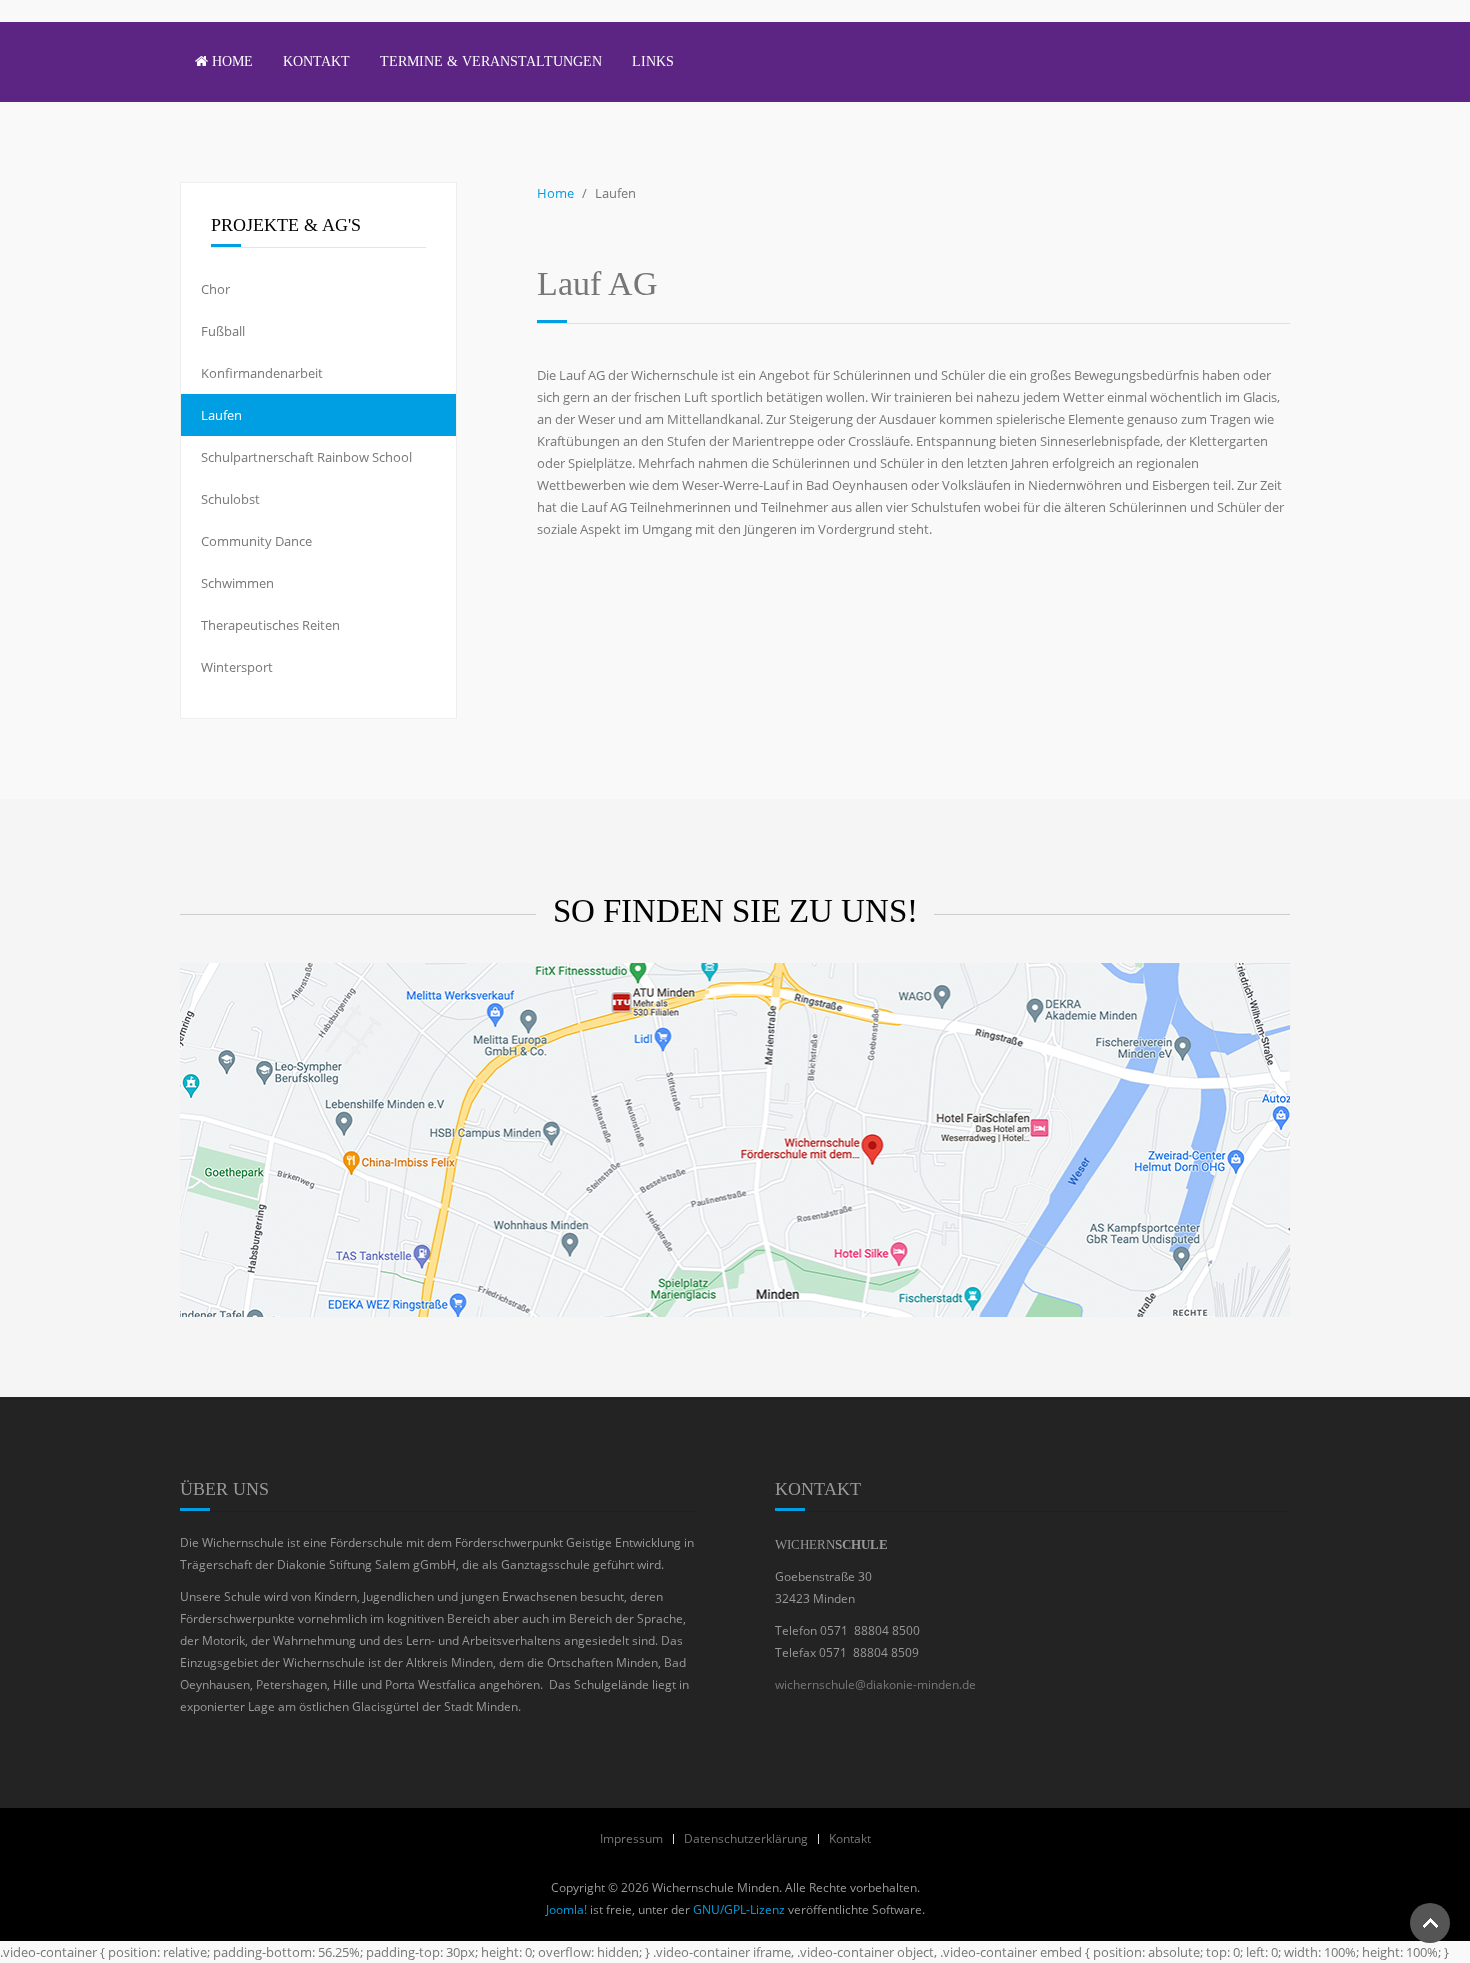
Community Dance (256, 541)
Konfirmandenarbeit (262, 373)
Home (230, 61)
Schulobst (230, 499)
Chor (215, 289)
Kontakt (316, 61)
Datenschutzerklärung (746, 1838)
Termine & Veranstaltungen (491, 61)
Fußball (223, 331)
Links (653, 61)
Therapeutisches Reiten (270, 625)
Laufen (221, 415)
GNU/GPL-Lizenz (739, 1909)
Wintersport (237, 667)
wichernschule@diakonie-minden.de (875, 1684)
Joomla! (566, 1909)
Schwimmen (237, 583)
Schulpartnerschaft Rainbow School (306, 457)
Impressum (631, 1838)
